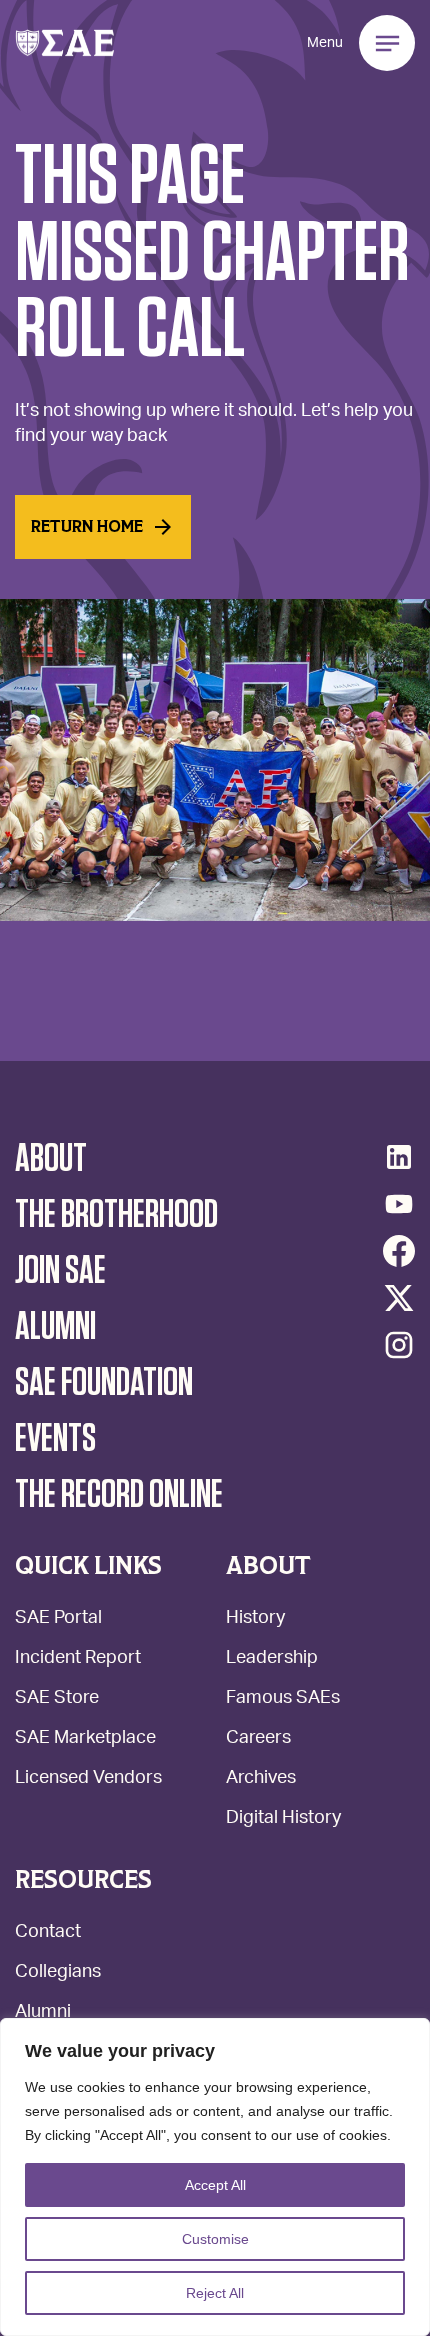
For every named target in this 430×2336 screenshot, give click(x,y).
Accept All (215, 2185)
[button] (65, 43)
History (255, 1619)
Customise (215, 2239)
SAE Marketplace (85, 1739)
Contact (48, 1933)
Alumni (43, 2013)
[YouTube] (399, 1204)
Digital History (283, 1819)
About (51, 1159)
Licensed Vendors (88, 1779)
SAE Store (57, 1699)
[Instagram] (399, 1345)
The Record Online (119, 1495)
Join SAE (60, 1271)
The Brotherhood (116, 1215)
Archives (261, 1779)
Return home (87, 527)
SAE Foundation (104, 1383)
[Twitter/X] (399, 1298)
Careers (258, 1739)
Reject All (215, 2293)
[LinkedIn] (399, 1157)
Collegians (58, 1973)
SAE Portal (58, 1619)
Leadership (272, 1659)
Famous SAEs (283, 1699)
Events (55, 1439)
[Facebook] (399, 1251)
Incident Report (78, 1659)
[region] (215, 2177)
